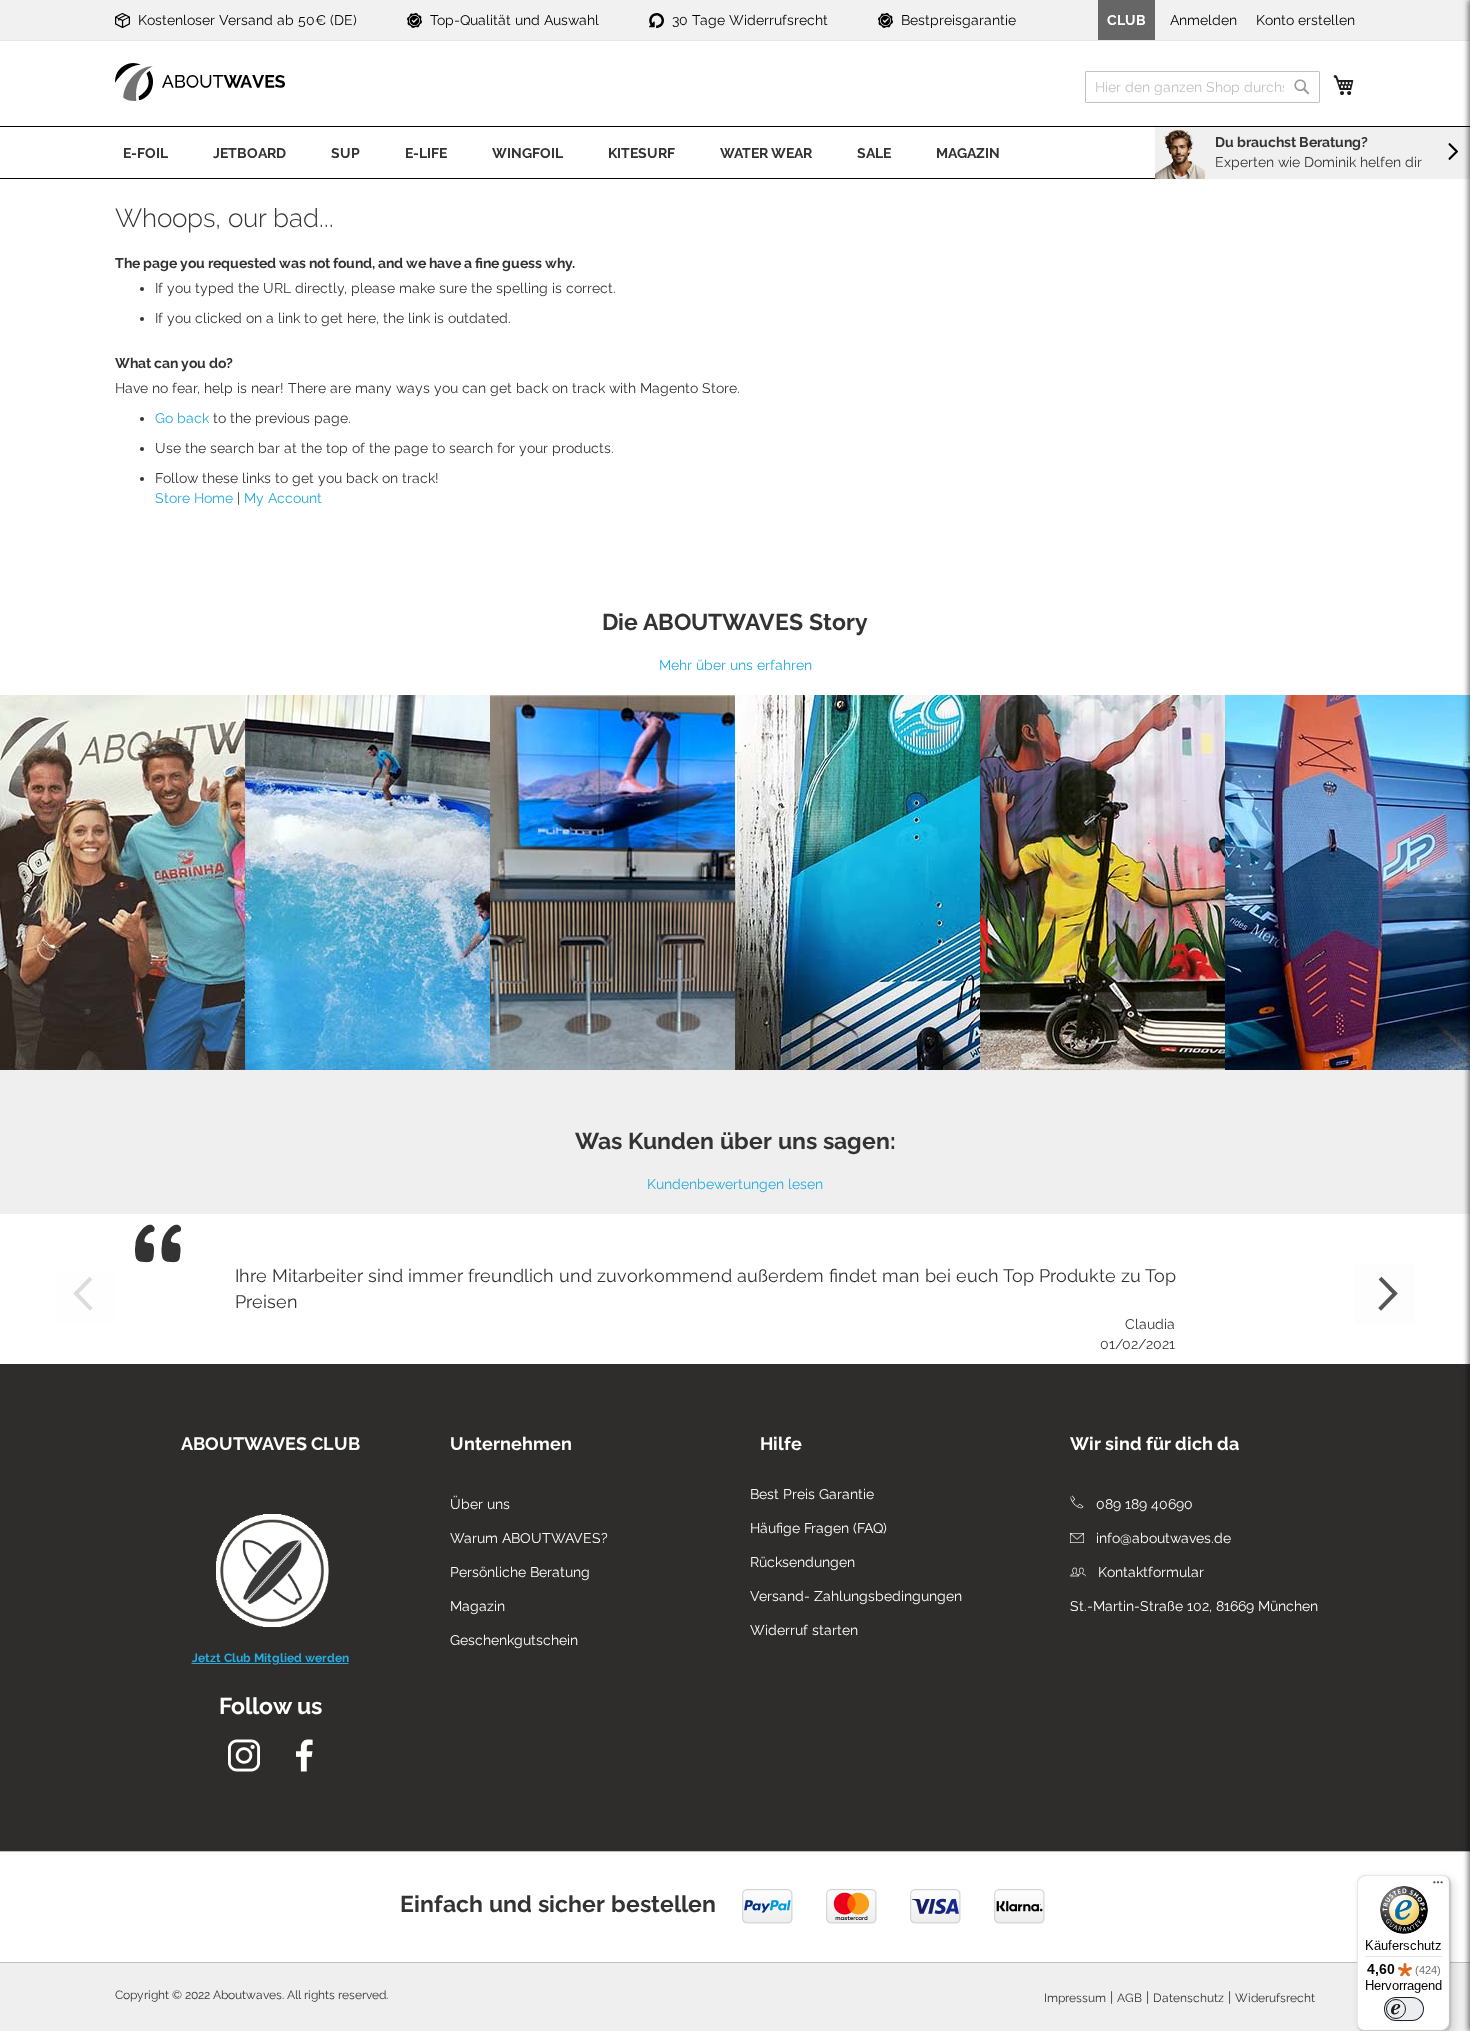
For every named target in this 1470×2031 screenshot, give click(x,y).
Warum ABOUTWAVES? (529, 1538)
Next (1385, 1294)
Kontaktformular (1149, 1572)
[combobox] (1202, 87)
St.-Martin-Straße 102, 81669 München (1194, 1606)
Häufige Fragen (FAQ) (818, 1528)
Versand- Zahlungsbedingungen (856, 1596)
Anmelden (1203, 20)
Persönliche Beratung (520, 1572)
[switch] (1404, 2009)
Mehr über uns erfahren (735, 665)
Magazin (477, 1606)
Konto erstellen (1305, 20)
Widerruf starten (804, 1630)
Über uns (480, 1504)
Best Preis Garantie (812, 1494)
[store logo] (200, 82)
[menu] (735, 152)
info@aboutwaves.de (1161, 1538)
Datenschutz (1188, 1998)
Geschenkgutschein (514, 1640)
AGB (1129, 1998)
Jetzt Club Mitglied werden (270, 1658)
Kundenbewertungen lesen (735, 1184)
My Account (283, 498)
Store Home (194, 498)
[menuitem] (145, 152)
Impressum (1075, 1998)
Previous (85, 1294)
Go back (182, 418)
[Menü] (1438, 1887)
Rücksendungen (802, 1562)
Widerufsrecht (1275, 1998)
